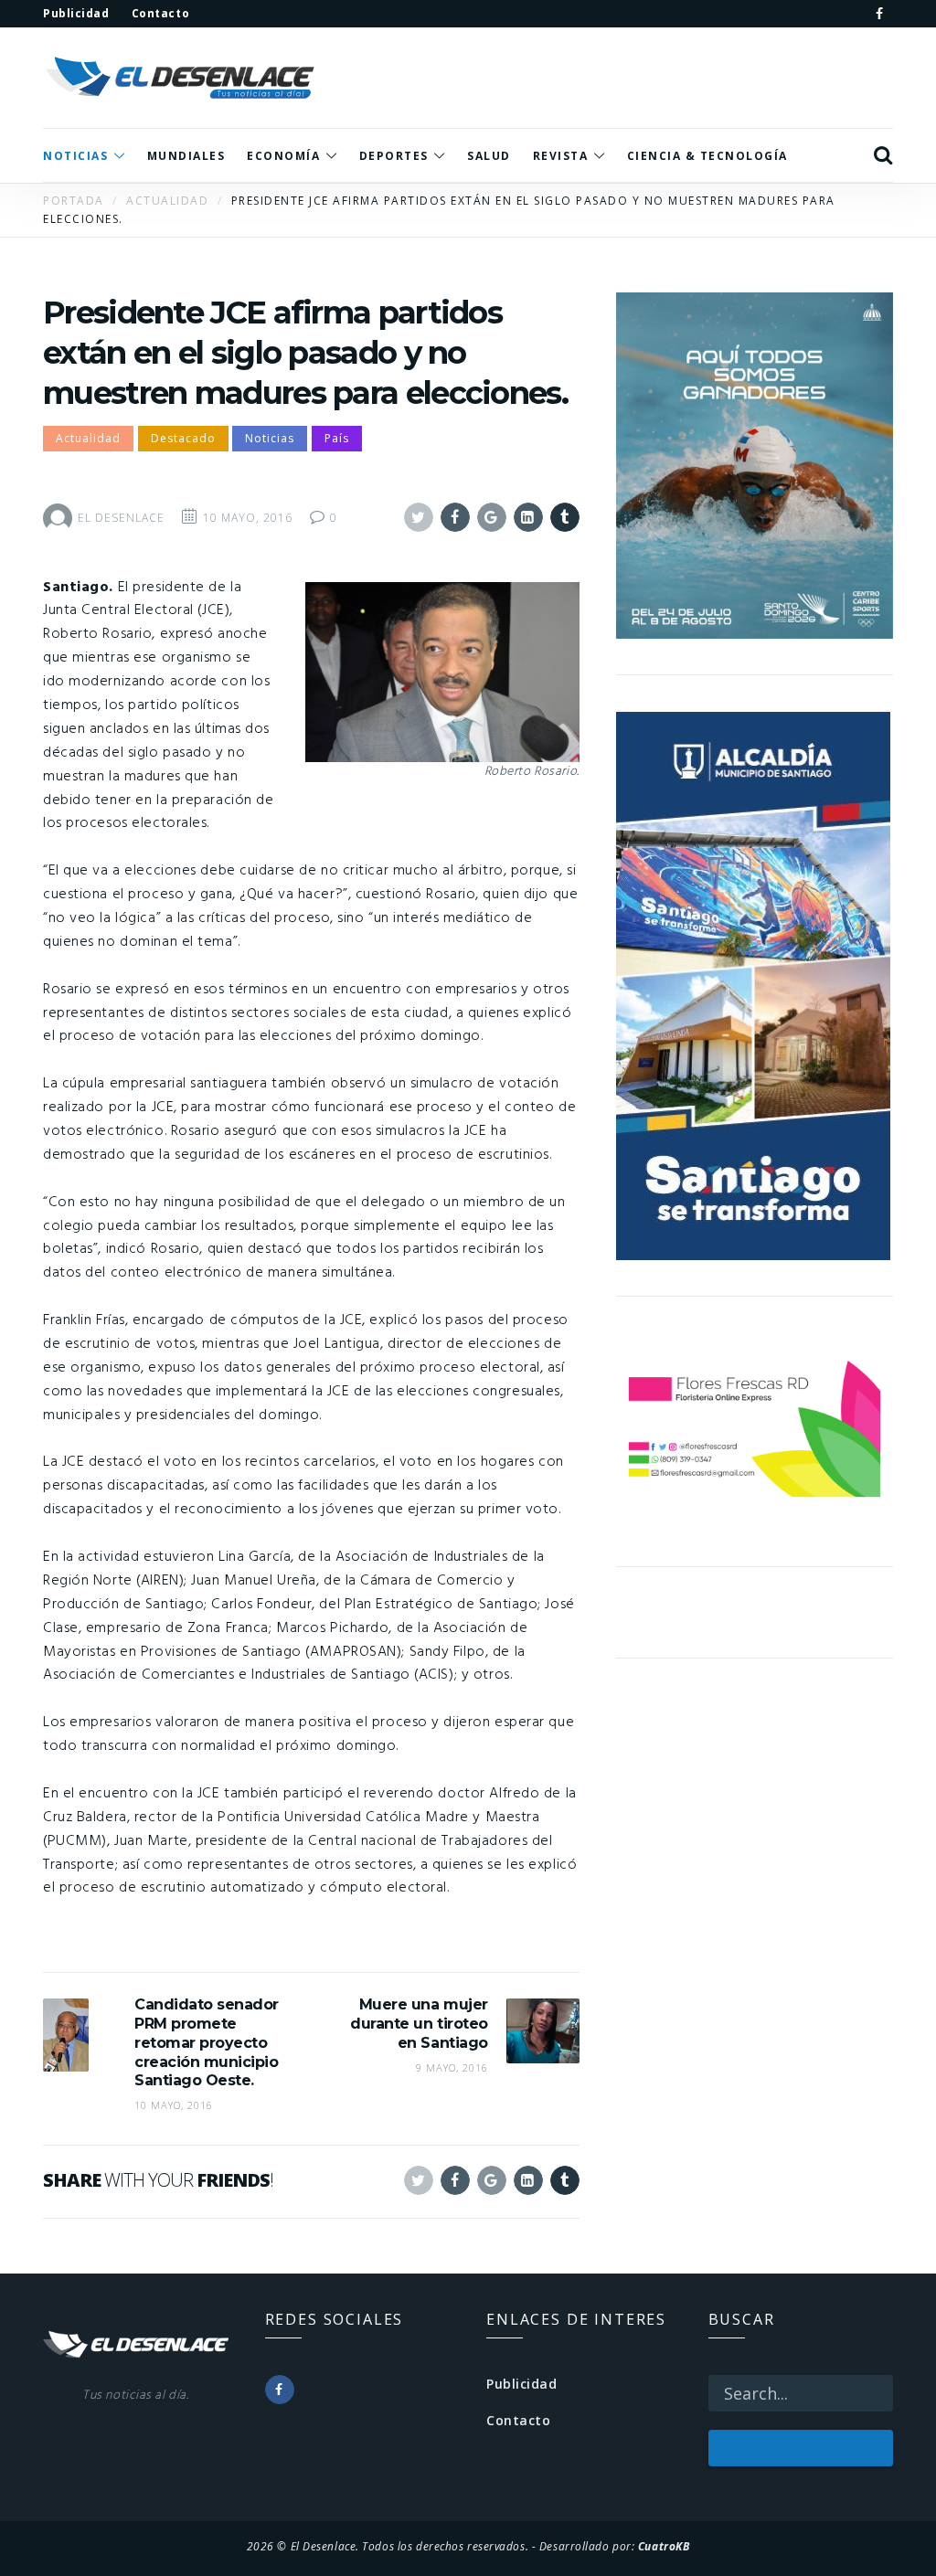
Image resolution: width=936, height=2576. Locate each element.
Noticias (270, 438)
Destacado (183, 438)
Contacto (518, 2420)
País (337, 438)
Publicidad (522, 2384)
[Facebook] (879, 14)
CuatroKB (664, 2546)
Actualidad (88, 438)
